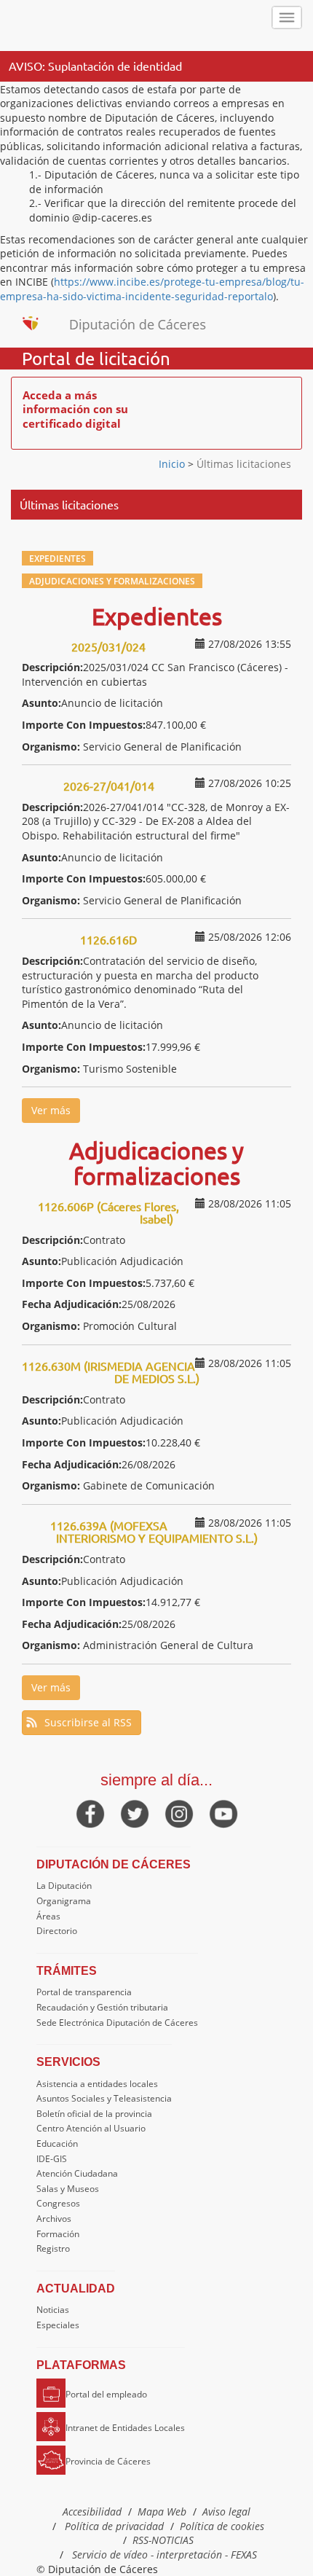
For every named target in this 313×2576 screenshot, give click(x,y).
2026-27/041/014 (109, 786)
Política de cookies (222, 2526)
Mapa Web (162, 2512)
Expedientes (58, 558)
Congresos (58, 2203)
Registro (53, 2248)
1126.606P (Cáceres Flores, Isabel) (108, 1213)
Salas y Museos (68, 2189)
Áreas (48, 1916)
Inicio (173, 464)
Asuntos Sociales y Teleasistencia (104, 2098)
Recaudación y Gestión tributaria (102, 2007)
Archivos (54, 2219)
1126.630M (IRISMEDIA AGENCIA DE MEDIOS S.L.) (111, 1372)
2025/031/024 (108, 646)
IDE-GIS (52, 2159)
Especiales (58, 2325)
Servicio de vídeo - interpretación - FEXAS (165, 2555)
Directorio (57, 1931)
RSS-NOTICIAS (163, 2540)
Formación (58, 2234)
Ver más (51, 1110)
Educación (57, 2144)
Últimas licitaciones (242, 464)
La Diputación (64, 1886)
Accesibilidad (92, 2512)
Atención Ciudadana (77, 2173)
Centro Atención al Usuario (91, 2128)
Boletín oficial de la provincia (94, 2114)
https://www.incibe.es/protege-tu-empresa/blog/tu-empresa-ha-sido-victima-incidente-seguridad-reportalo (152, 289)
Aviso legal (226, 2512)
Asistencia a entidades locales (97, 2084)
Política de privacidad (114, 2526)
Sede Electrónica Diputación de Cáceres (117, 2023)
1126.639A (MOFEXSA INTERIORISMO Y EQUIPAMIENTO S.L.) (154, 1532)
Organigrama (64, 1901)
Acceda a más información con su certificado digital (75, 409)
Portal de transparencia (84, 1992)
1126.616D (108, 939)
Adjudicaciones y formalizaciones (112, 581)
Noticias (53, 2310)
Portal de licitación (96, 359)
